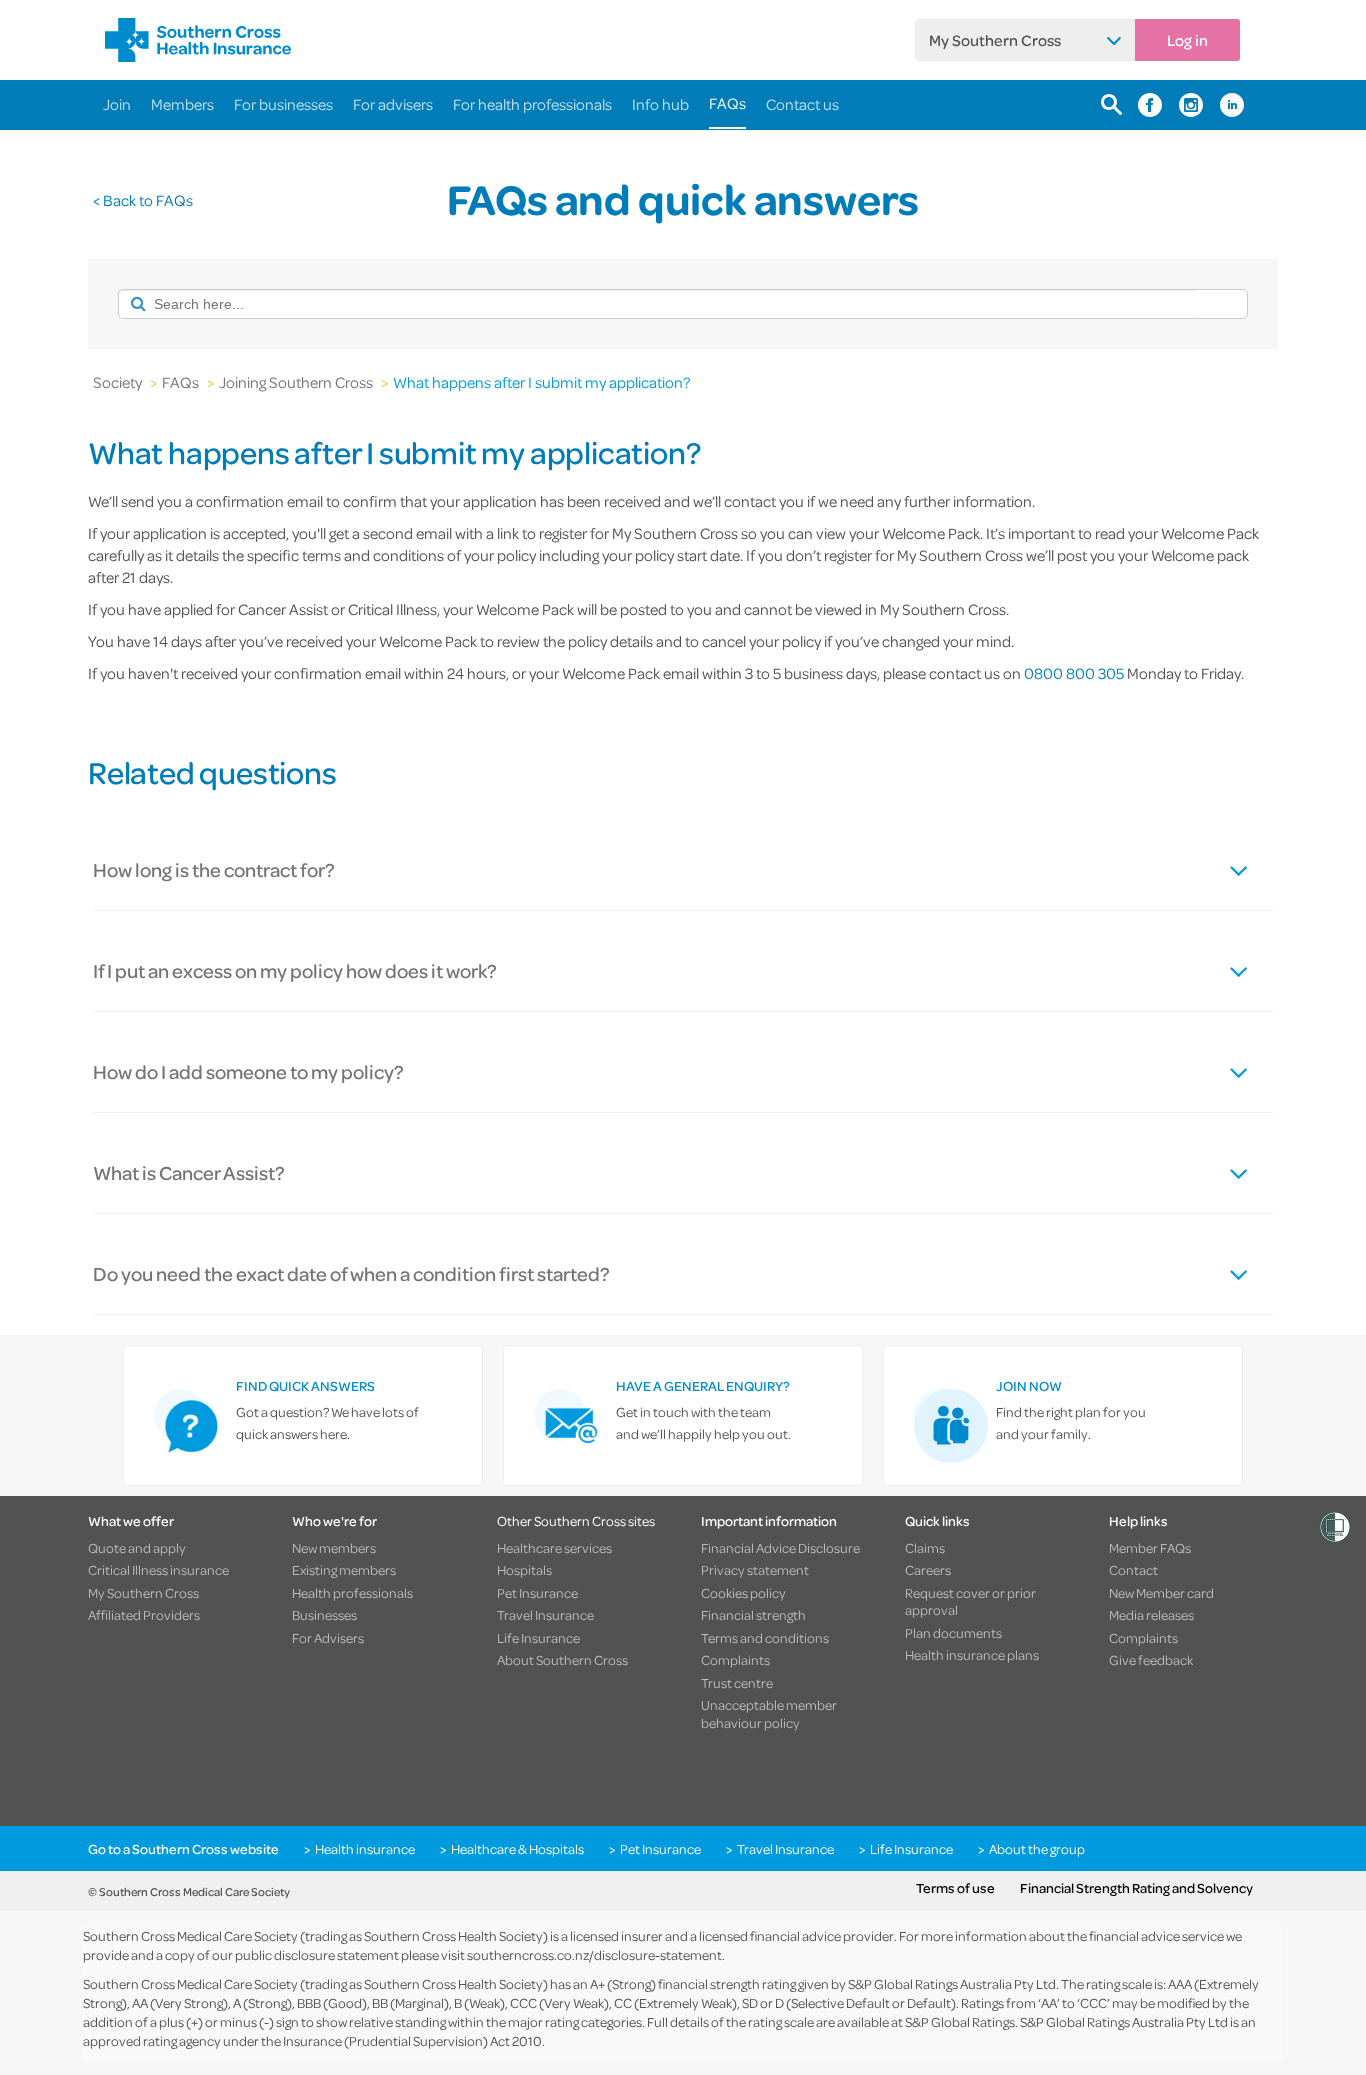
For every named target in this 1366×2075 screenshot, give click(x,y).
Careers (928, 1570)
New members (334, 1548)
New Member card (1161, 1593)
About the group (1037, 1849)
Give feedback (1151, 1660)
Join (117, 104)
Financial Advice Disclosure (780, 1548)
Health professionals (352, 1593)
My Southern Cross (995, 40)
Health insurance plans (972, 1655)
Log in (1187, 40)
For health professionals (532, 104)
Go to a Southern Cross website (183, 1849)
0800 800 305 (1075, 673)
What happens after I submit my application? (541, 382)
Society (117, 382)
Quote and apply (137, 1548)
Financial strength (753, 1615)
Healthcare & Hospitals (517, 1849)
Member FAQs (1150, 1548)
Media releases (1151, 1615)
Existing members (344, 1570)
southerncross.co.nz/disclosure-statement (594, 1954)
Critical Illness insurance (158, 1570)
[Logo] (198, 40)
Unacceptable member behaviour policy (769, 1713)
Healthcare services (554, 1548)
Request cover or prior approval (970, 1601)
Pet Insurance (537, 1593)
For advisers (393, 104)
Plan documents (953, 1633)
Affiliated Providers (144, 1615)
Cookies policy (743, 1593)
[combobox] (656, 304)
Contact (1133, 1570)
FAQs (727, 103)
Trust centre (737, 1683)
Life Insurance (538, 1638)
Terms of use (955, 1888)
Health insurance (365, 1849)
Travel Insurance (545, 1615)
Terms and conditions (765, 1638)
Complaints (735, 1660)
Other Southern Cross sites (576, 1520)
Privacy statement (755, 1570)
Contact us (802, 104)
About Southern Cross (562, 1660)
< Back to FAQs (143, 200)
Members (182, 104)
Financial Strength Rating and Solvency (1136, 1888)
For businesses (283, 104)
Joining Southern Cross (296, 382)
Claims (925, 1548)
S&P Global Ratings (960, 2021)
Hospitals (524, 1570)
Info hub (660, 104)
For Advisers (328, 1638)
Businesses (324, 1615)
